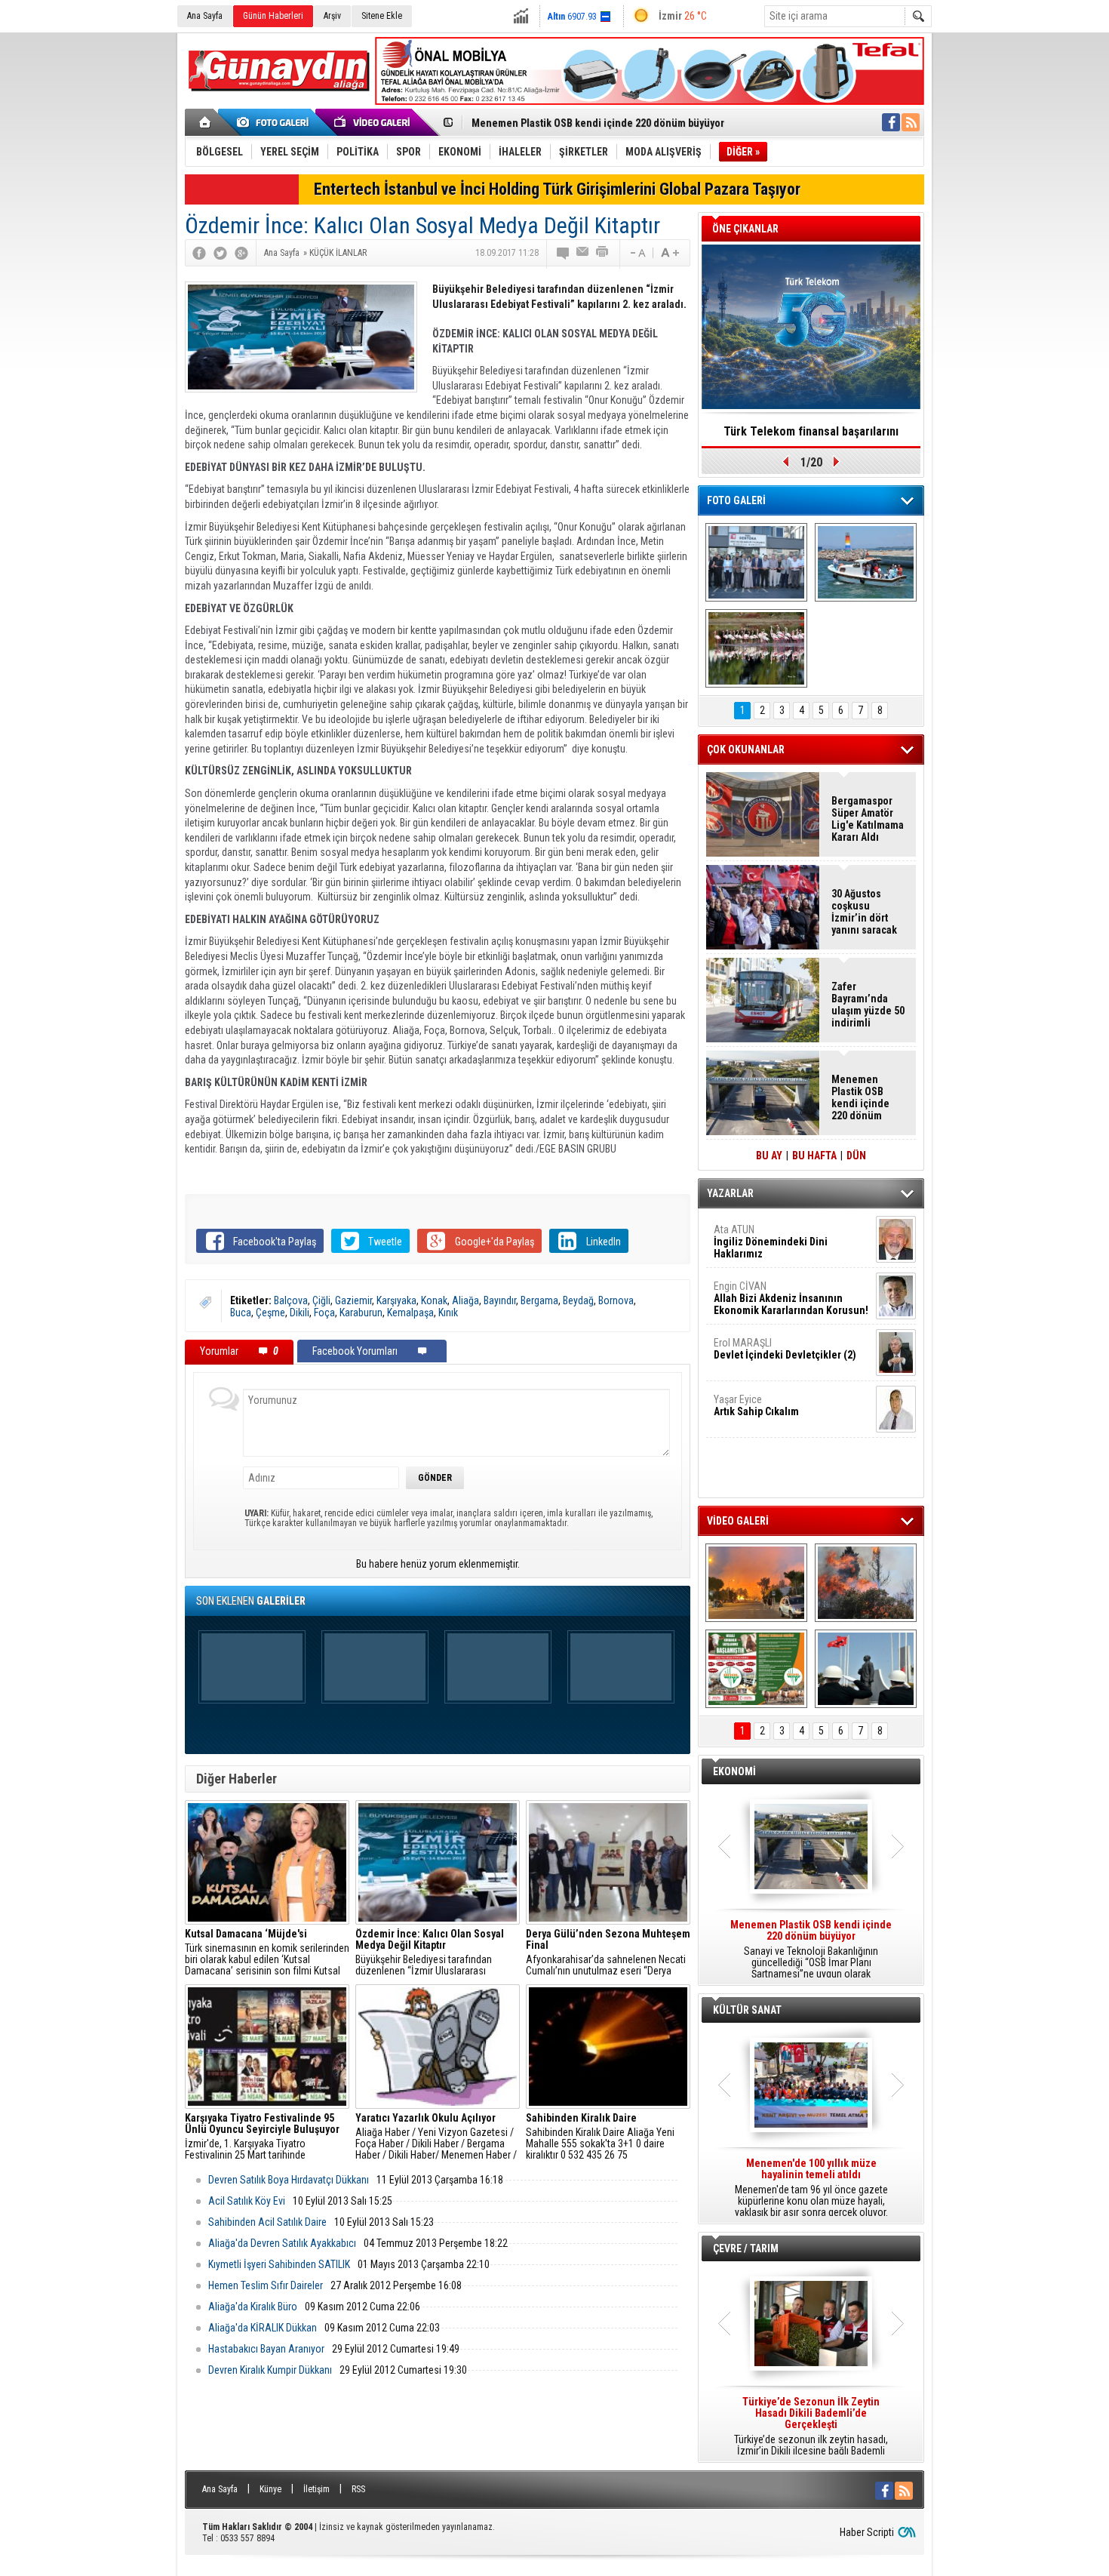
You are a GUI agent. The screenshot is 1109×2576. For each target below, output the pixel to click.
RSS (358, 2489)
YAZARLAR (730, 1193)
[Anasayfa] (206, 122)
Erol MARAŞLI (785, 1349)
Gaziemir (353, 1300)
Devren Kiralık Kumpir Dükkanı (270, 2370)
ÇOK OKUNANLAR (746, 749)
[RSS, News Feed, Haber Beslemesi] (911, 122)
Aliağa (465, 1300)
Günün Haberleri (273, 16)
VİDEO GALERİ (738, 1521)
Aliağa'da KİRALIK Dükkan (263, 2328)
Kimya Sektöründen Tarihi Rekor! (811, 431)
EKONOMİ (734, 1771)
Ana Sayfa (205, 16)
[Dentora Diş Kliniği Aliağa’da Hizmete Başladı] (756, 562)
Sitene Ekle (382, 16)
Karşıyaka (396, 1300)
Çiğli (321, 1300)
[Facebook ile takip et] (891, 122)
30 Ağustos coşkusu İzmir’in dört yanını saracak (864, 912)
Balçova (291, 1300)
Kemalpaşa (410, 1313)
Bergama (539, 1300)
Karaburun (361, 1313)
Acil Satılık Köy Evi (247, 2201)
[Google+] (241, 253)
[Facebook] (199, 253)
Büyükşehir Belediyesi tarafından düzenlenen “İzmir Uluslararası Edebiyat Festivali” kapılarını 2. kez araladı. (430, 1953)
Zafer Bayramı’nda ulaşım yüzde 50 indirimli (868, 1005)
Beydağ (578, 1300)
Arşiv (332, 16)
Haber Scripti (867, 2532)
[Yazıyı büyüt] (670, 253)
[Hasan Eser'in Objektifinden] (756, 648)
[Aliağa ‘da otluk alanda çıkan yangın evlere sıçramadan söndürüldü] (756, 1583)
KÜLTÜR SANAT (747, 2010)
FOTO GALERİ (736, 500)
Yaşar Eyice (756, 1405)
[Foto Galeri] (275, 122)
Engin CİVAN (791, 1298)
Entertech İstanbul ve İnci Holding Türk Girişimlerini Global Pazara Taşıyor (557, 189)
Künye (270, 2489)
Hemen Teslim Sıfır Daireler (266, 2285)
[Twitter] (220, 253)
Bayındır (500, 1300)
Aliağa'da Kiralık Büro (253, 2307)
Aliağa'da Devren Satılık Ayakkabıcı (282, 2243)
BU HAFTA (814, 1156)
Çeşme (270, 1313)
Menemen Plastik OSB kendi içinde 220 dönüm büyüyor (598, 123)
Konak (434, 1300)
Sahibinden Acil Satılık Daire (267, 2222)
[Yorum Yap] (564, 253)
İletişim (316, 2489)
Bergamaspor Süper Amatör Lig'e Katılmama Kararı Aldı (868, 819)
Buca (241, 1313)
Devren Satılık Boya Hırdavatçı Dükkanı (289, 2180)
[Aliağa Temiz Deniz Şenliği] (866, 562)
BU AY (769, 1156)
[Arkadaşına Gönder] (583, 253)
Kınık (448, 1313)
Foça (324, 1313)
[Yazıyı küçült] (637, 253)
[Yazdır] (603, 253)
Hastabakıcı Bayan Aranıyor (266, 2349)
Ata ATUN (771, 1242)
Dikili (300, 1313)
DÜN (856, 1156)
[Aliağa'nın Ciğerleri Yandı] (866, 1583)
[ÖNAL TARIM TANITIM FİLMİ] (756, 1669)
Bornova (616, 1300)
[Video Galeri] (373, 122)
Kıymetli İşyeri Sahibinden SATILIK (279, 2264)
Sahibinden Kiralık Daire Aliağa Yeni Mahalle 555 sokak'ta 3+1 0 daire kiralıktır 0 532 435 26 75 (600, 2137)
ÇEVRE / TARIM (746, 2248)
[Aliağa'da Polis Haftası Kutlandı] (866, 1669)
